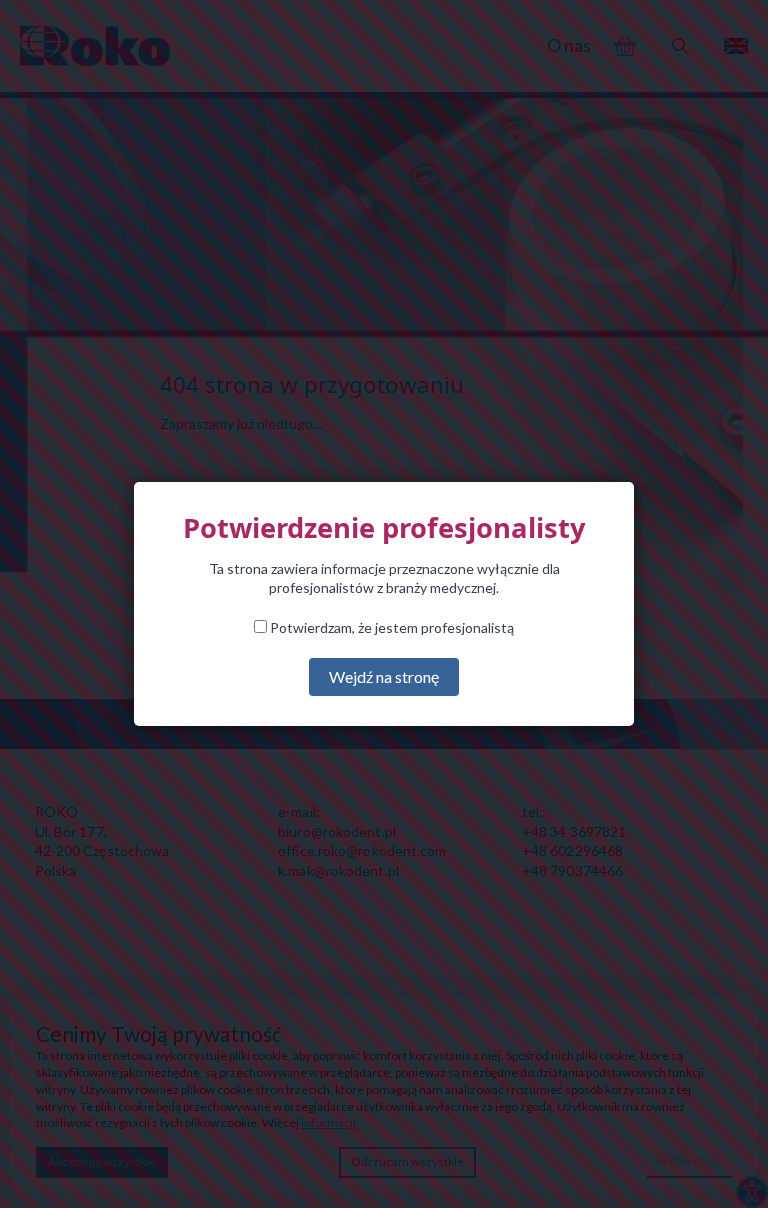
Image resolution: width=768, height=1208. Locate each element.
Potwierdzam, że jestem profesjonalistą (390, 627)
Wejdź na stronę (384, 676)
